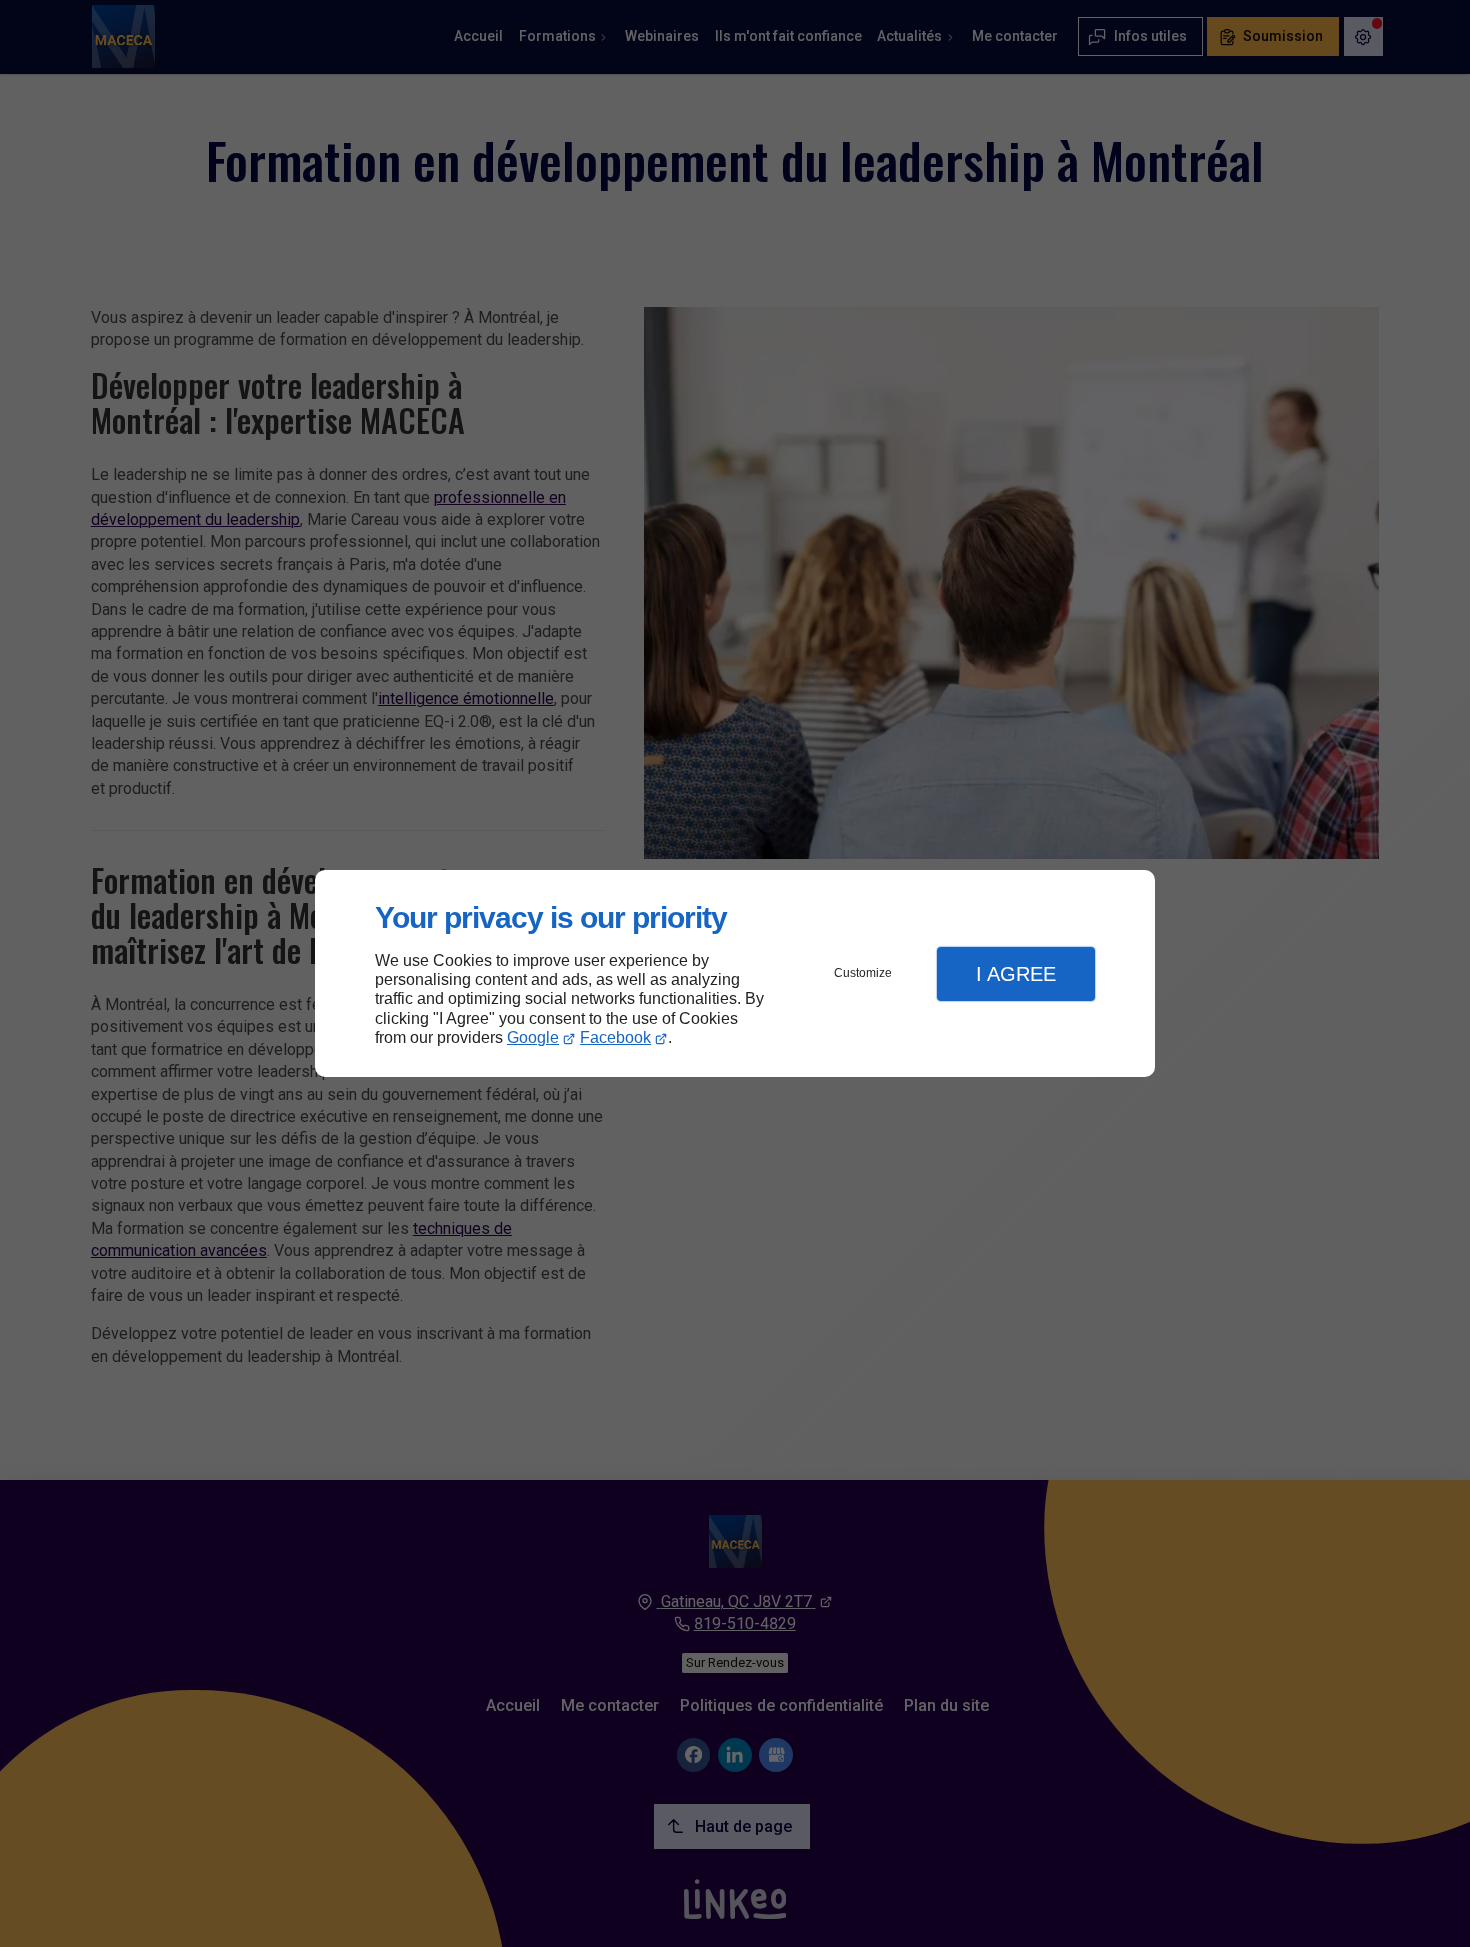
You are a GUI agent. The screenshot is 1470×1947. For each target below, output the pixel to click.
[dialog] (735, 973)
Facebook (615, 1037)
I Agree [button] (1016, 974)
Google (533, 1037)
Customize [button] (863, 973)
